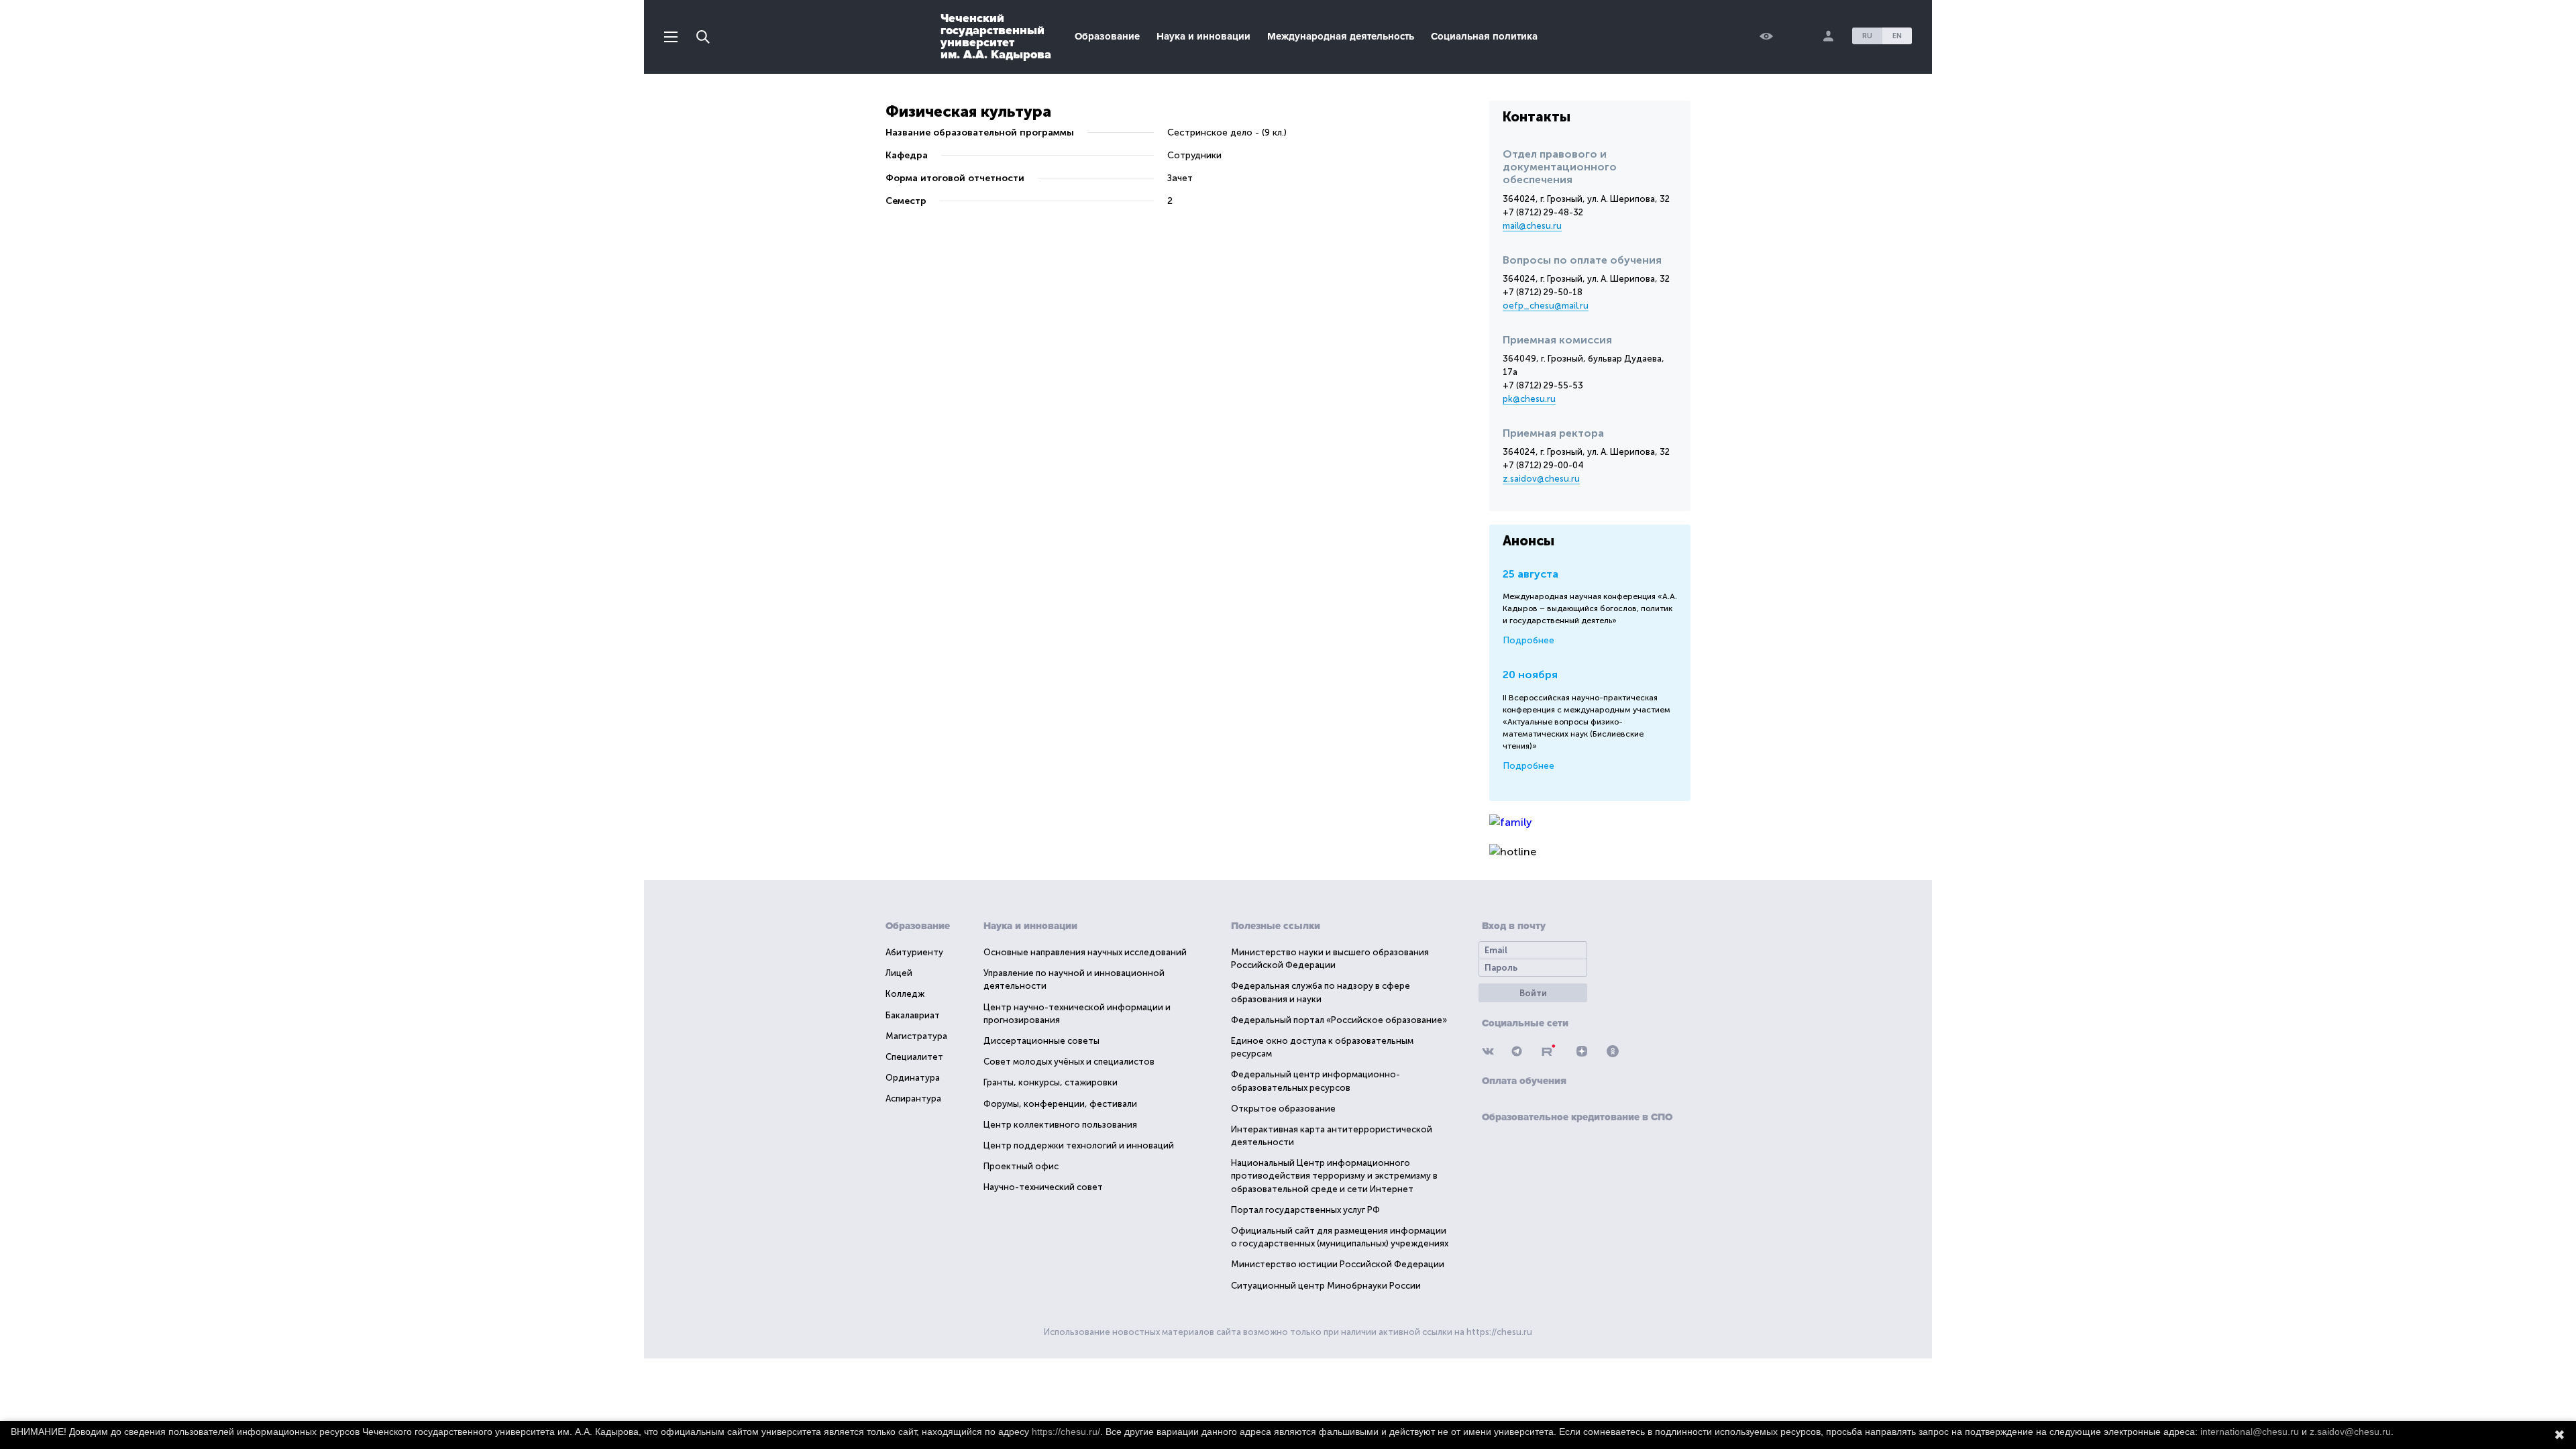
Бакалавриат (913, 1015)
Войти (1533, 993)
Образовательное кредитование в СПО (1577, 1117)
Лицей (899, 973)
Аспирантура (913, 1098)
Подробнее (1528, 640)
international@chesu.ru (2250, 1432)
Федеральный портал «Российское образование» (1339, 1020)
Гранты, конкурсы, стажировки (1051, 1082)
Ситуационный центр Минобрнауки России (1326, 1286)
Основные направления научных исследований (1085, 952)
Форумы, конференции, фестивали (1060, 1104)
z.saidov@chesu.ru (1541, 479)
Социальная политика (1484, 36)
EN (1897, 36)
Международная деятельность (1341, 36)
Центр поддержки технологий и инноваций (1079, 1145)
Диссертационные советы (1041, 1041)
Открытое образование (1283, 1109)
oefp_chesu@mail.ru (1546, 306)
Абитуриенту (914, 952)
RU (1867, 36)
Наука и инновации (1203, 36)
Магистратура (916, 1036)
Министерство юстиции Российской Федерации (1338, 1264)
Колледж (905, 994)
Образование (1107, 36)
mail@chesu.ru (1532, 226)
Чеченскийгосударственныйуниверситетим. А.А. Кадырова (996, 36)
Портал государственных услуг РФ (1305, 1210)
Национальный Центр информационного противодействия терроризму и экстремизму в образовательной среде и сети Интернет (1334, 1176)
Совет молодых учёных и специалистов (1069, 1062)
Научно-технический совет (1043, 1187)
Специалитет (914, 1057)
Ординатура (913, 1078)
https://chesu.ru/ (1066, 1432)
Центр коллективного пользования (1060, 1125)
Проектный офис (1021, 1166)
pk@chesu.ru (1529, 399)
